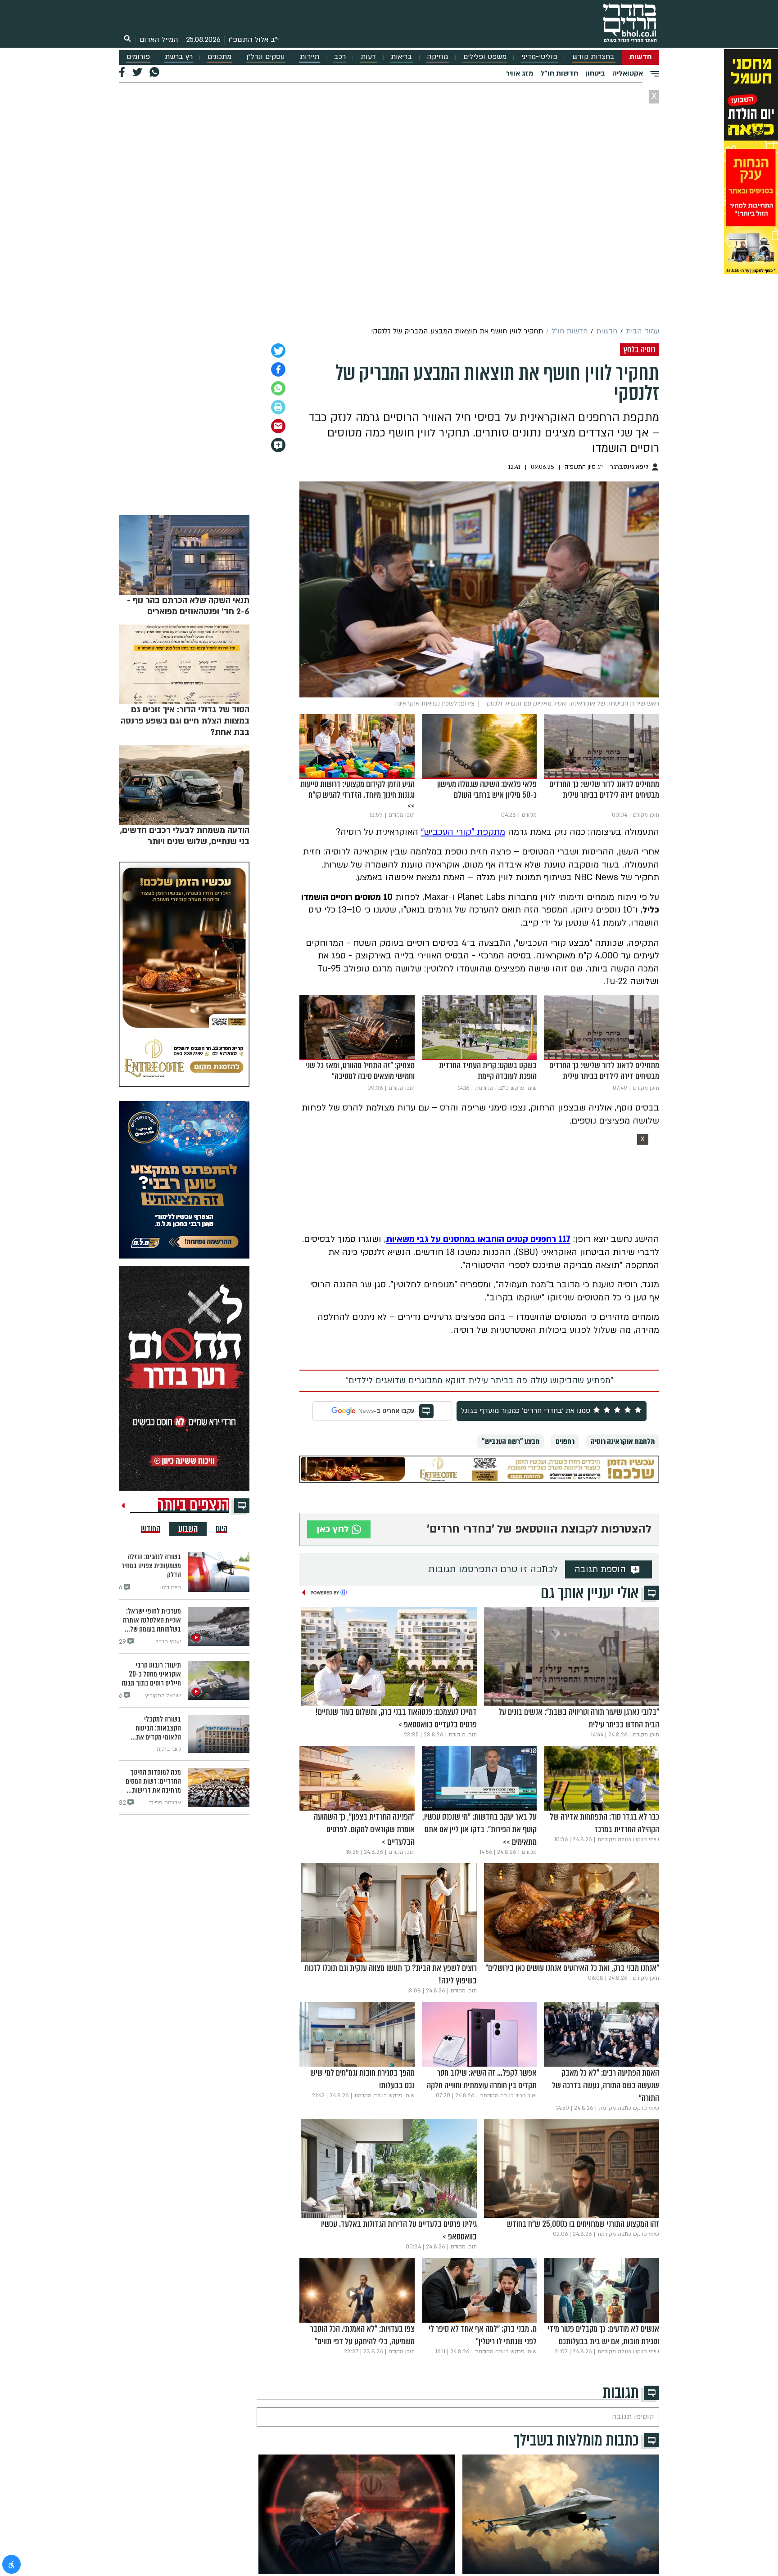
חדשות (640, 57)
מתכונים (219, 57)
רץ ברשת (179, 57)
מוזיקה (437, 57)
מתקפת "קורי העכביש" (463, 832)
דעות (368, 57)
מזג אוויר (519, 73)
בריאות (401, 57)
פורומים (138, 57)
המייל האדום (159, 40)
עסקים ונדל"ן (265, 57)
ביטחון (595, 73)
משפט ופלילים (485, 57)
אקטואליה (628, 73)
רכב (340, 57)
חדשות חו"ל (559, 73)
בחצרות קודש (593, 57)
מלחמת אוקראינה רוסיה (623, 1441)
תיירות (310, 57)
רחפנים (565, 1441)
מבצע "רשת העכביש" (511, 1441)
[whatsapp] (278, 388)
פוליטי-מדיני (539, 57)
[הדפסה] (278, 407)
